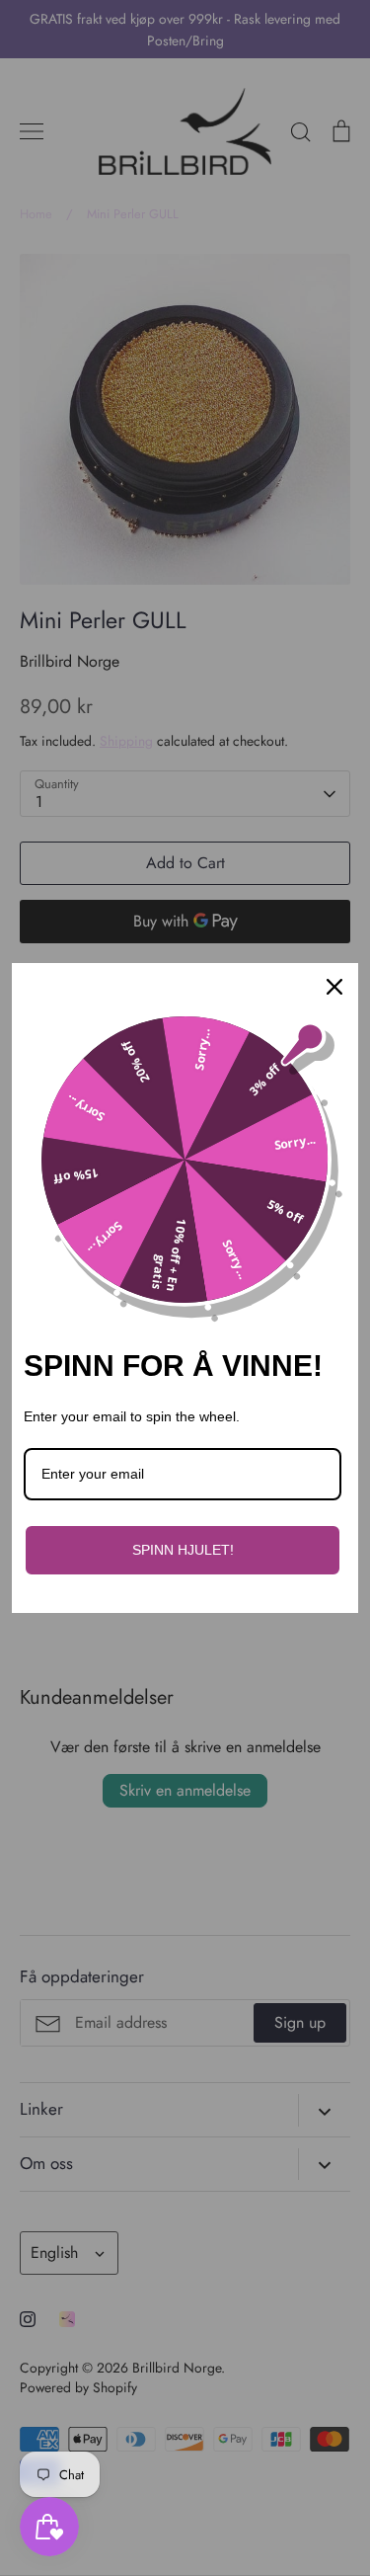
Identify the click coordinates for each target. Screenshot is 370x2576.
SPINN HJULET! (183, 1550)
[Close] (334, 987)
